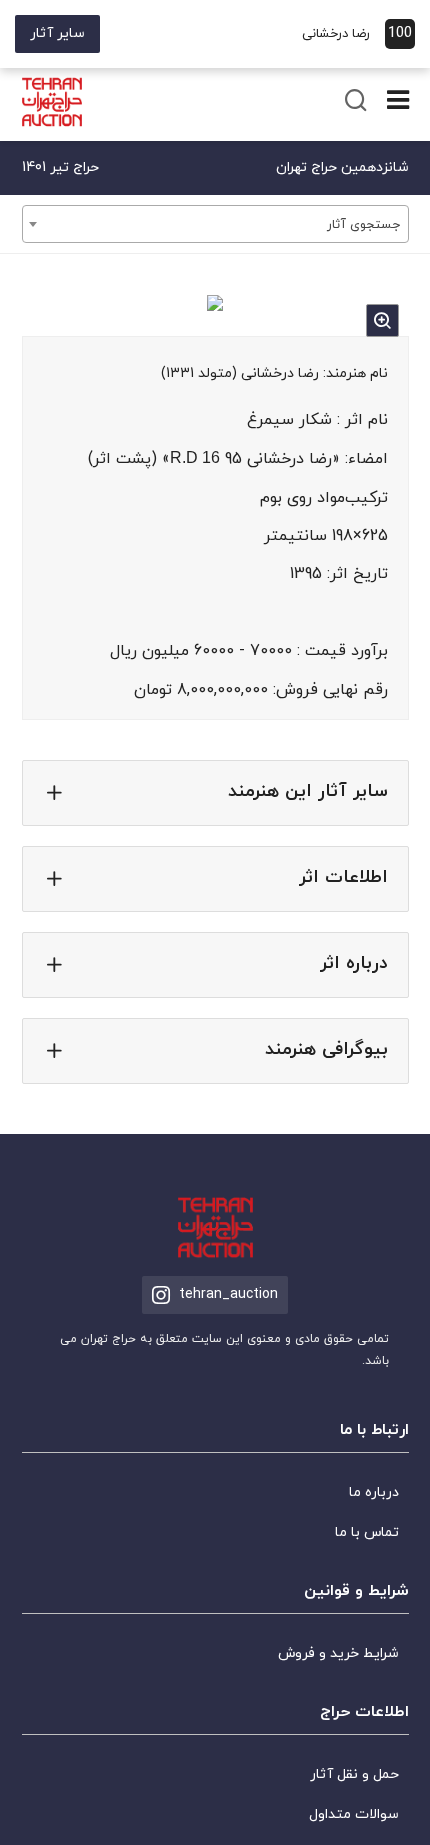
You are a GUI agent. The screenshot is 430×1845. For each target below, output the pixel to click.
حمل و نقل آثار (354, 1774)
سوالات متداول (354, 1814)
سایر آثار (57, 33)
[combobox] (215, 224)
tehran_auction (228, 1294)
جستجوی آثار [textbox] (363, 225)
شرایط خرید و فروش (338, 1653)
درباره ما (374, 1492)
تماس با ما (367, 1532)
